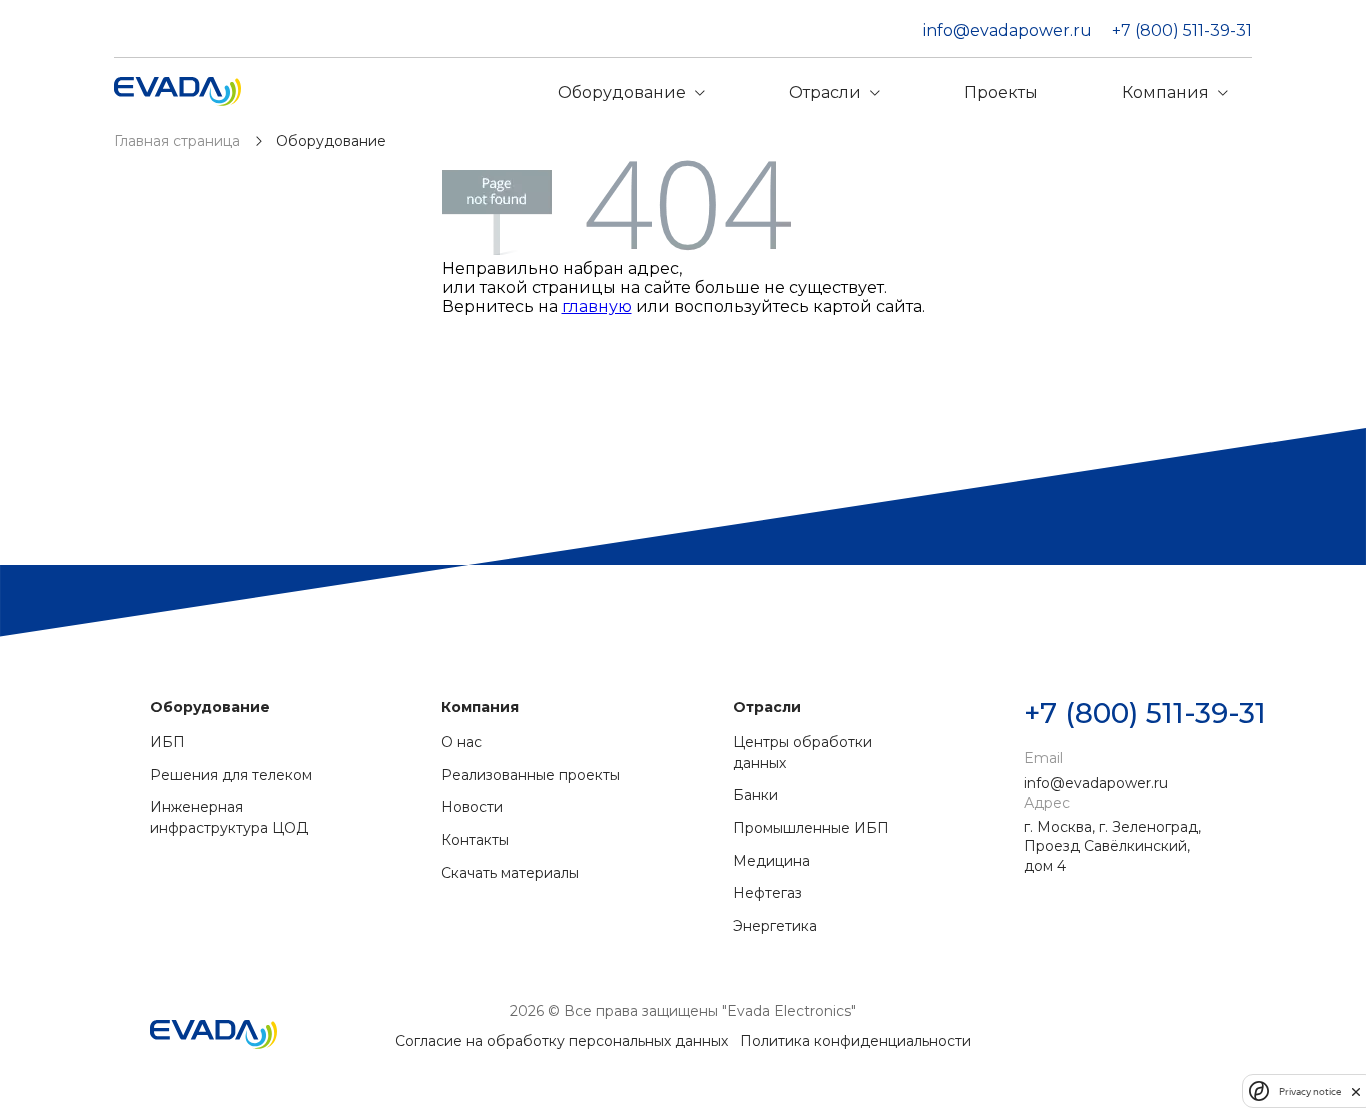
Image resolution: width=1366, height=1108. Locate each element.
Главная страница (179, 141)
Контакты (475, 840)
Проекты (1001, 92)
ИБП (167, 742)
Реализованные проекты (530, 775)
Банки (755, 795)
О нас (461, 742)
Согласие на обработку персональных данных (561, 1041)
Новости (472, 807)
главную (597, 306)
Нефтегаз (767, 893)
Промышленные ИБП (811, 828)
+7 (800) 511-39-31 (1182, 30)
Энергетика (775, 926)
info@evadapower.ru (1007, 30)
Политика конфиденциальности (855, 1041)
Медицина (771, 861)
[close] (1356, 1091)
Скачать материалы (510, 873)
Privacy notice (1310, 1091)
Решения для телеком (231, 775)
